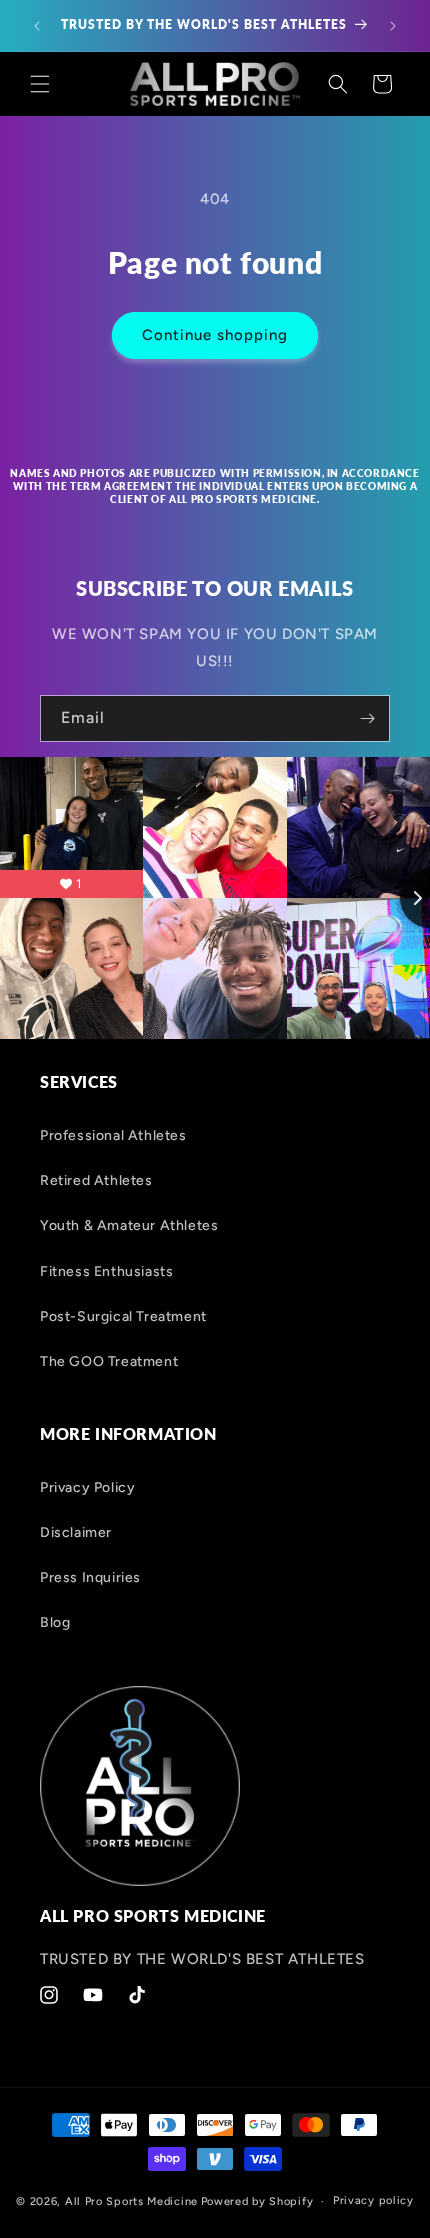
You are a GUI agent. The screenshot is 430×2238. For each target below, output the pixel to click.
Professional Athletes (113, 1135)
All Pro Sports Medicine (131, 2201)
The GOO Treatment (109, 1361)
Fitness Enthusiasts (106, 1271)
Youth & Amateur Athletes (129, 1225)
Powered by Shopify (257, 2201)
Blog (55, 1622)
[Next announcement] (393, 26)
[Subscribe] (367, 718)
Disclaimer (76, 1532)
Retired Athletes (96, 1180)
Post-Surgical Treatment (123, 1316)
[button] (40, 84)
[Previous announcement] (37, 26)
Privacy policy (373, 2200)
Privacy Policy (87, 1487)
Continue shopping (215, 335)
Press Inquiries (90, 1577)
